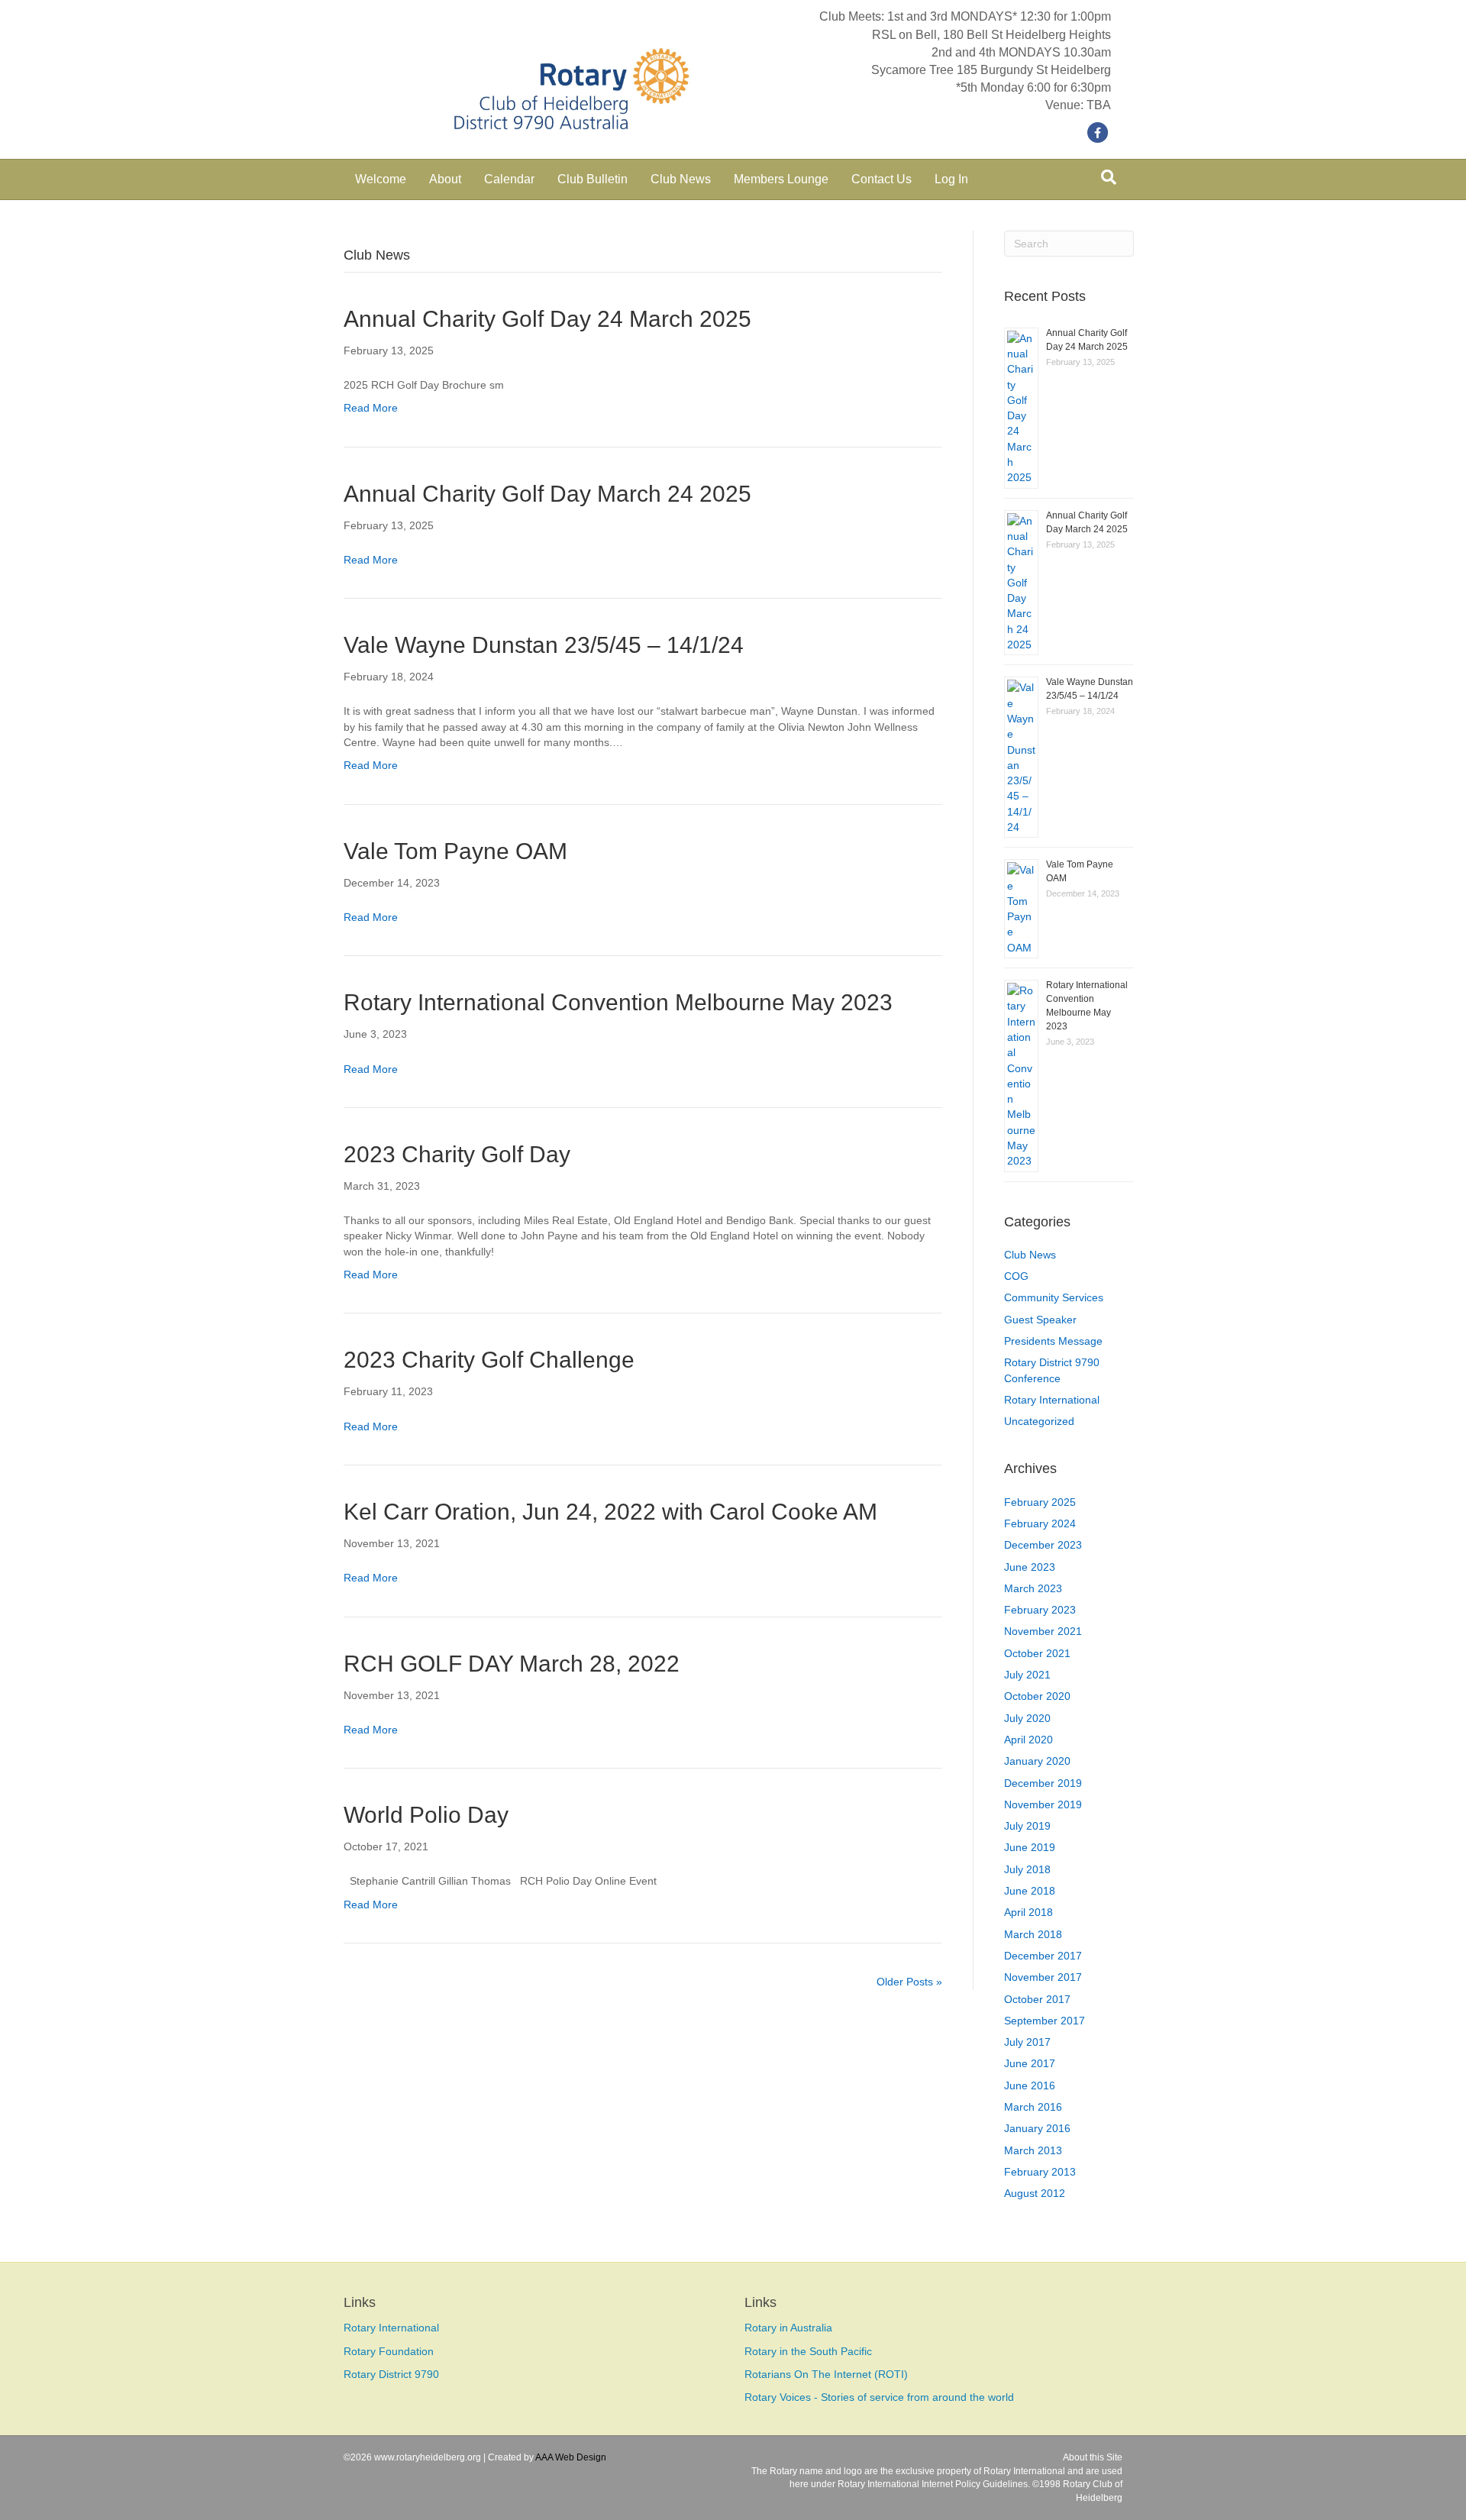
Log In (951, 179)
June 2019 (1030, 1847)
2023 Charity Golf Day (457, 1154)
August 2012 (1035, 2193)
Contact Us (882, 179)
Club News (681, 179)
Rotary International (1052, 1400)
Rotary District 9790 (391, 2374)
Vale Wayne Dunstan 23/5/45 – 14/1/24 (544, 645)
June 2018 (1030, 1891)
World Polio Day (426, 1815)
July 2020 (1027, 1718)
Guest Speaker (1040, 1320)
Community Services (1054, 1297)
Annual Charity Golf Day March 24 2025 (547, 494)
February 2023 (1040, 1610)
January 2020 (1037, 1761)
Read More (371, 408)
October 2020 (1037, 1696)
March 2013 (1033, 2150)
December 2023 (1043, 1545)
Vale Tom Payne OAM (455, 851)
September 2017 (1045, 2021)
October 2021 (1037, 1653)
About (445, 179)
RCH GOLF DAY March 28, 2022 (512, 1664)
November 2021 (1043, 1631)
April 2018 (1028, 1912)
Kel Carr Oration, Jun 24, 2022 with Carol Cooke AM (610, 1512)
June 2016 (1030, 2085)
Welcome (381, 179)
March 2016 (1033, 2107)
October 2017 (1037, 1999)
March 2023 (1033, 1588)
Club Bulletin (593, 179)
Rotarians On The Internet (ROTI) (826, 2374)
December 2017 (1043, 1956)
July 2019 (1027, 1826)
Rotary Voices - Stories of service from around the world (879, 2397)
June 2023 (1030, 1567)
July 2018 (1027, 1869)
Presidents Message (1053, 1341)
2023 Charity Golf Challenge (489, 1360)
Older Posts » (909, 1982)
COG (1016, 1276)
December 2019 (1043, 1783)
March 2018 (1033, 1934)
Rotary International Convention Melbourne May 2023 (618, 1002)
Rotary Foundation (389, 2351)
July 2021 (1027, 1675)
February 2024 (1040, 1523)
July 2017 (1027, 2042)
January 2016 (1037, 2128)
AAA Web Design (571, 2457)
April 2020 (1028, 1740)
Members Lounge (781, 179)
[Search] (1109, 177)
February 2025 (1040, 1502)
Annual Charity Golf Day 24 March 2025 (547, 319)
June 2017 (1030, 2063)
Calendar (509, 179)
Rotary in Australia (788, 2328)
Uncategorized (1039, 1421)
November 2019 (1043, 1804)
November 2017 (1043, 1977)
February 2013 (1040, 2172)
